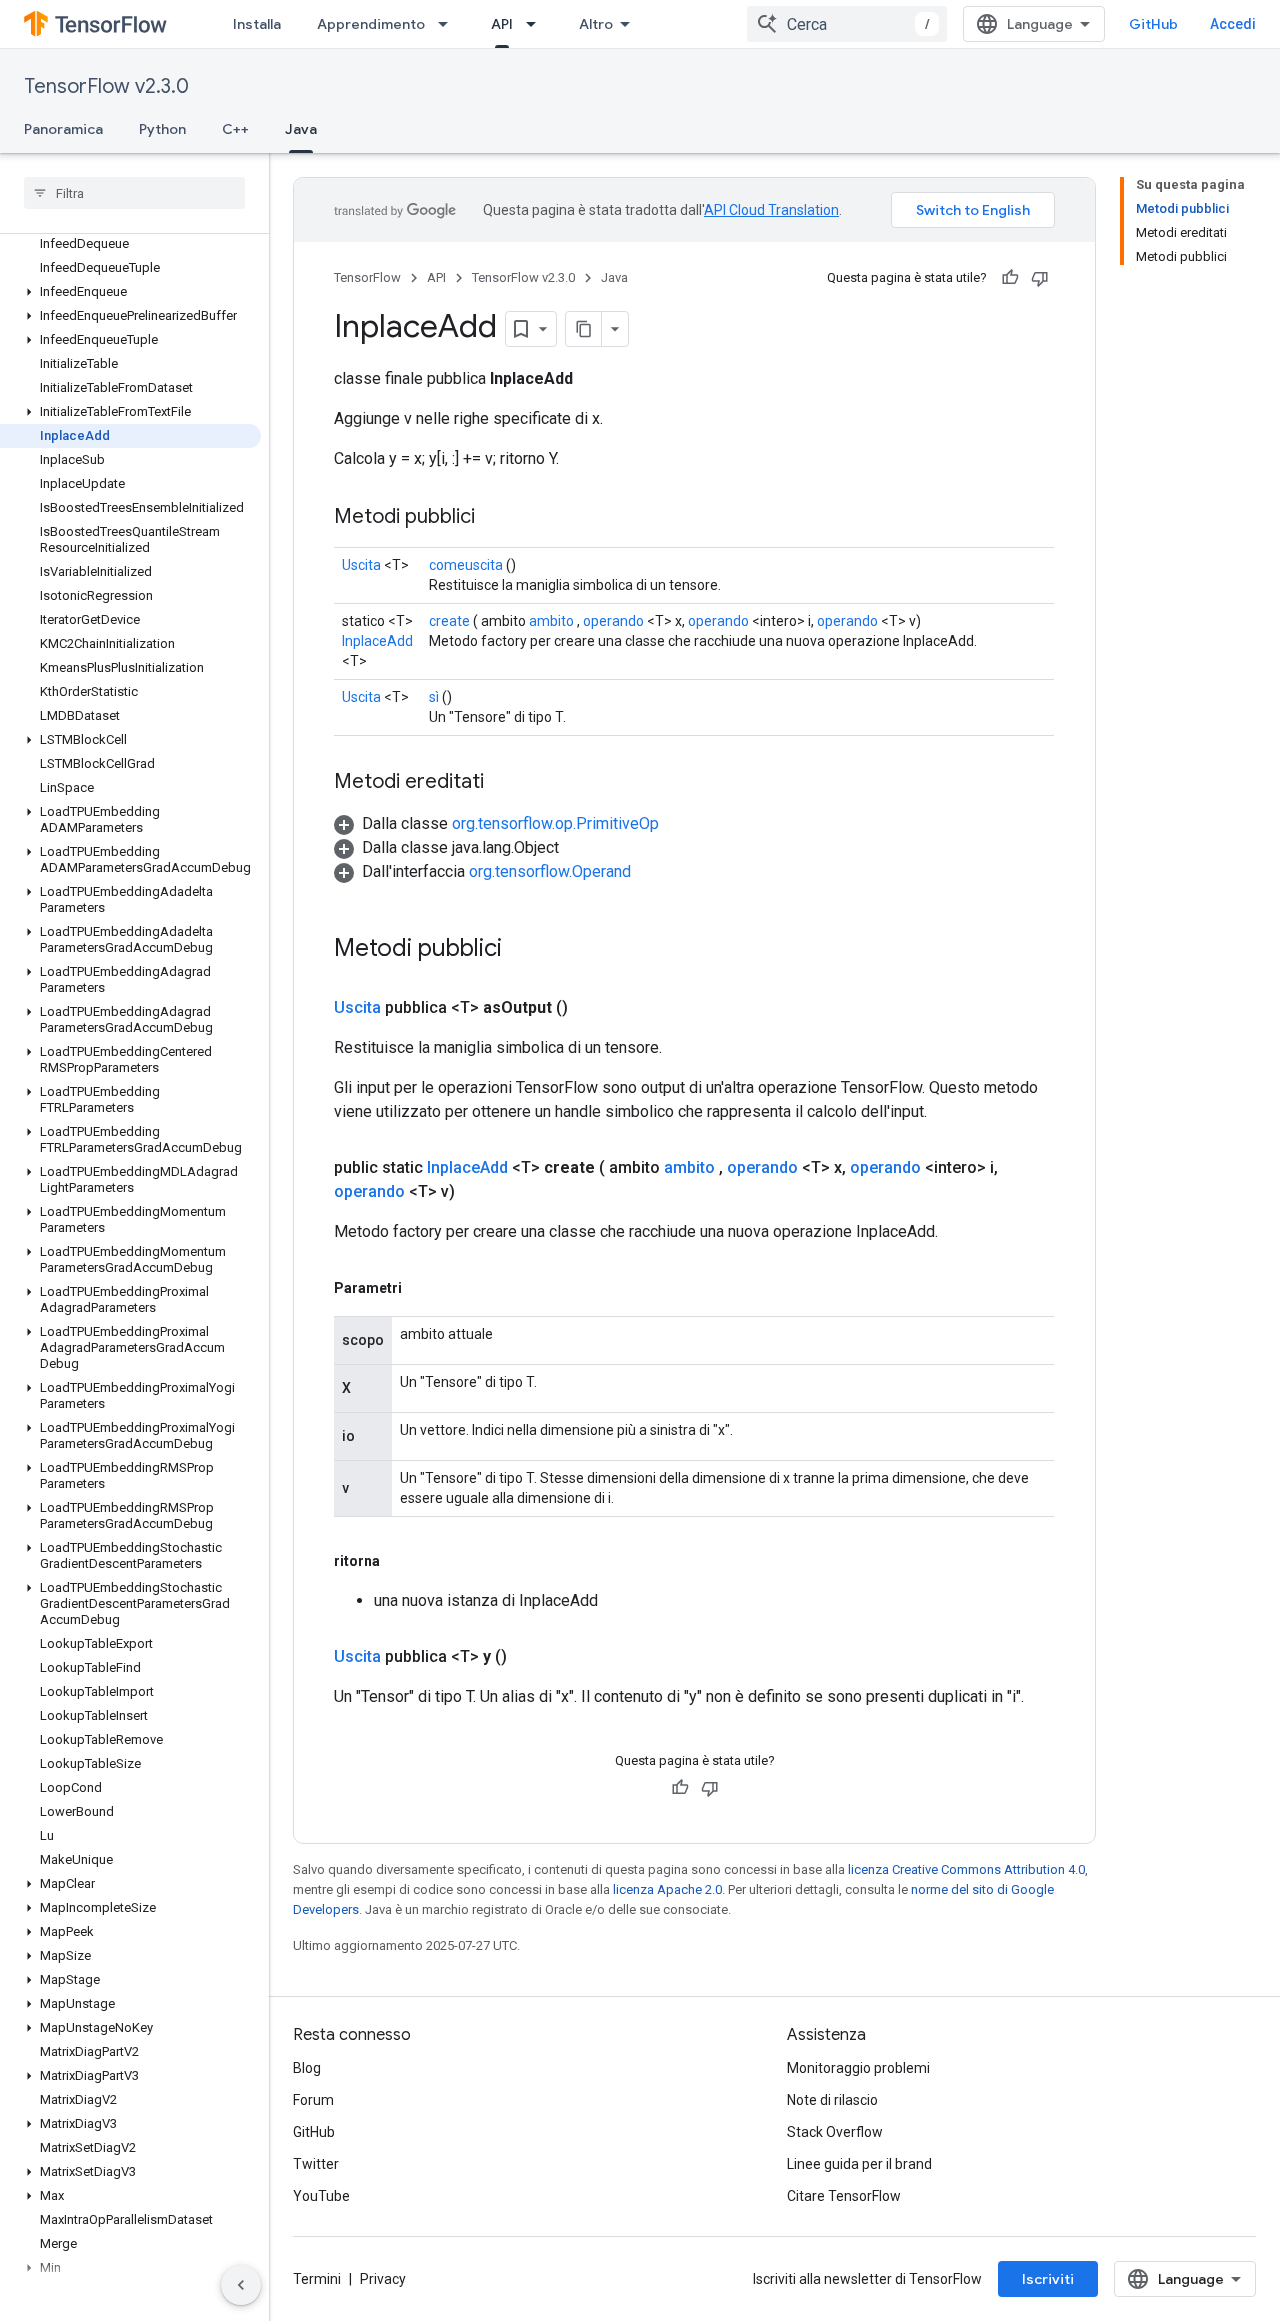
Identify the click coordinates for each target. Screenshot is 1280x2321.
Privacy (383, 2279)
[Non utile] (1040, 278)
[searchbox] (134, 193)
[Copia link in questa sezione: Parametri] (422, 1288)
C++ (235, 129)
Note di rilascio (832, 2100)
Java (301, 129)
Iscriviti (1048, 2279)
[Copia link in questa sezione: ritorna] (400, 1561)
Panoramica (63, 129)
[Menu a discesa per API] (537, 24)
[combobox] (847, 24)
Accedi (1233, 24)
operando (613, 621)
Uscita (361, 565)
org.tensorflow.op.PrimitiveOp (555, 823)
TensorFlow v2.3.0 (106, 86)
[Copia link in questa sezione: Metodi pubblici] (495, 518)
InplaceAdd (377, 641)
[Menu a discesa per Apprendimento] (449, 24)
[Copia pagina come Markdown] (584, 329)
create (449, 621)
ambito (551, 621)
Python (162, 129)
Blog (307, 2068)
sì (434, 697)
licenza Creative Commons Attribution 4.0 (966, 1869)
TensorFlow (367, 277)
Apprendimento (371, 24)
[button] (130, 292)
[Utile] (1010, 278)
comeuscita (466, 565)
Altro (596, 24)
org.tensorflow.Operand (550, 871)
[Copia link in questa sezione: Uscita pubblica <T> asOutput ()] (592, 1008)
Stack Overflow (835, 2132)
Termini (317, 2279)
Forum (313, 2100)
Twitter (316, 2164)
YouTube (321, 2196)
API (502, 24)
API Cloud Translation (771, 210)
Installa (257, 24)
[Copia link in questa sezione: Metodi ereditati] (504, 783)
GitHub (1153, 24)
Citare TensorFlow (844, 2196)
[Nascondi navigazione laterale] (241, 2285)
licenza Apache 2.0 (667, 1889)
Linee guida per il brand (859, 2164)
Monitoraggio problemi (858, 2068)
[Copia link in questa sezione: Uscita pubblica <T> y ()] (531, 1657)
